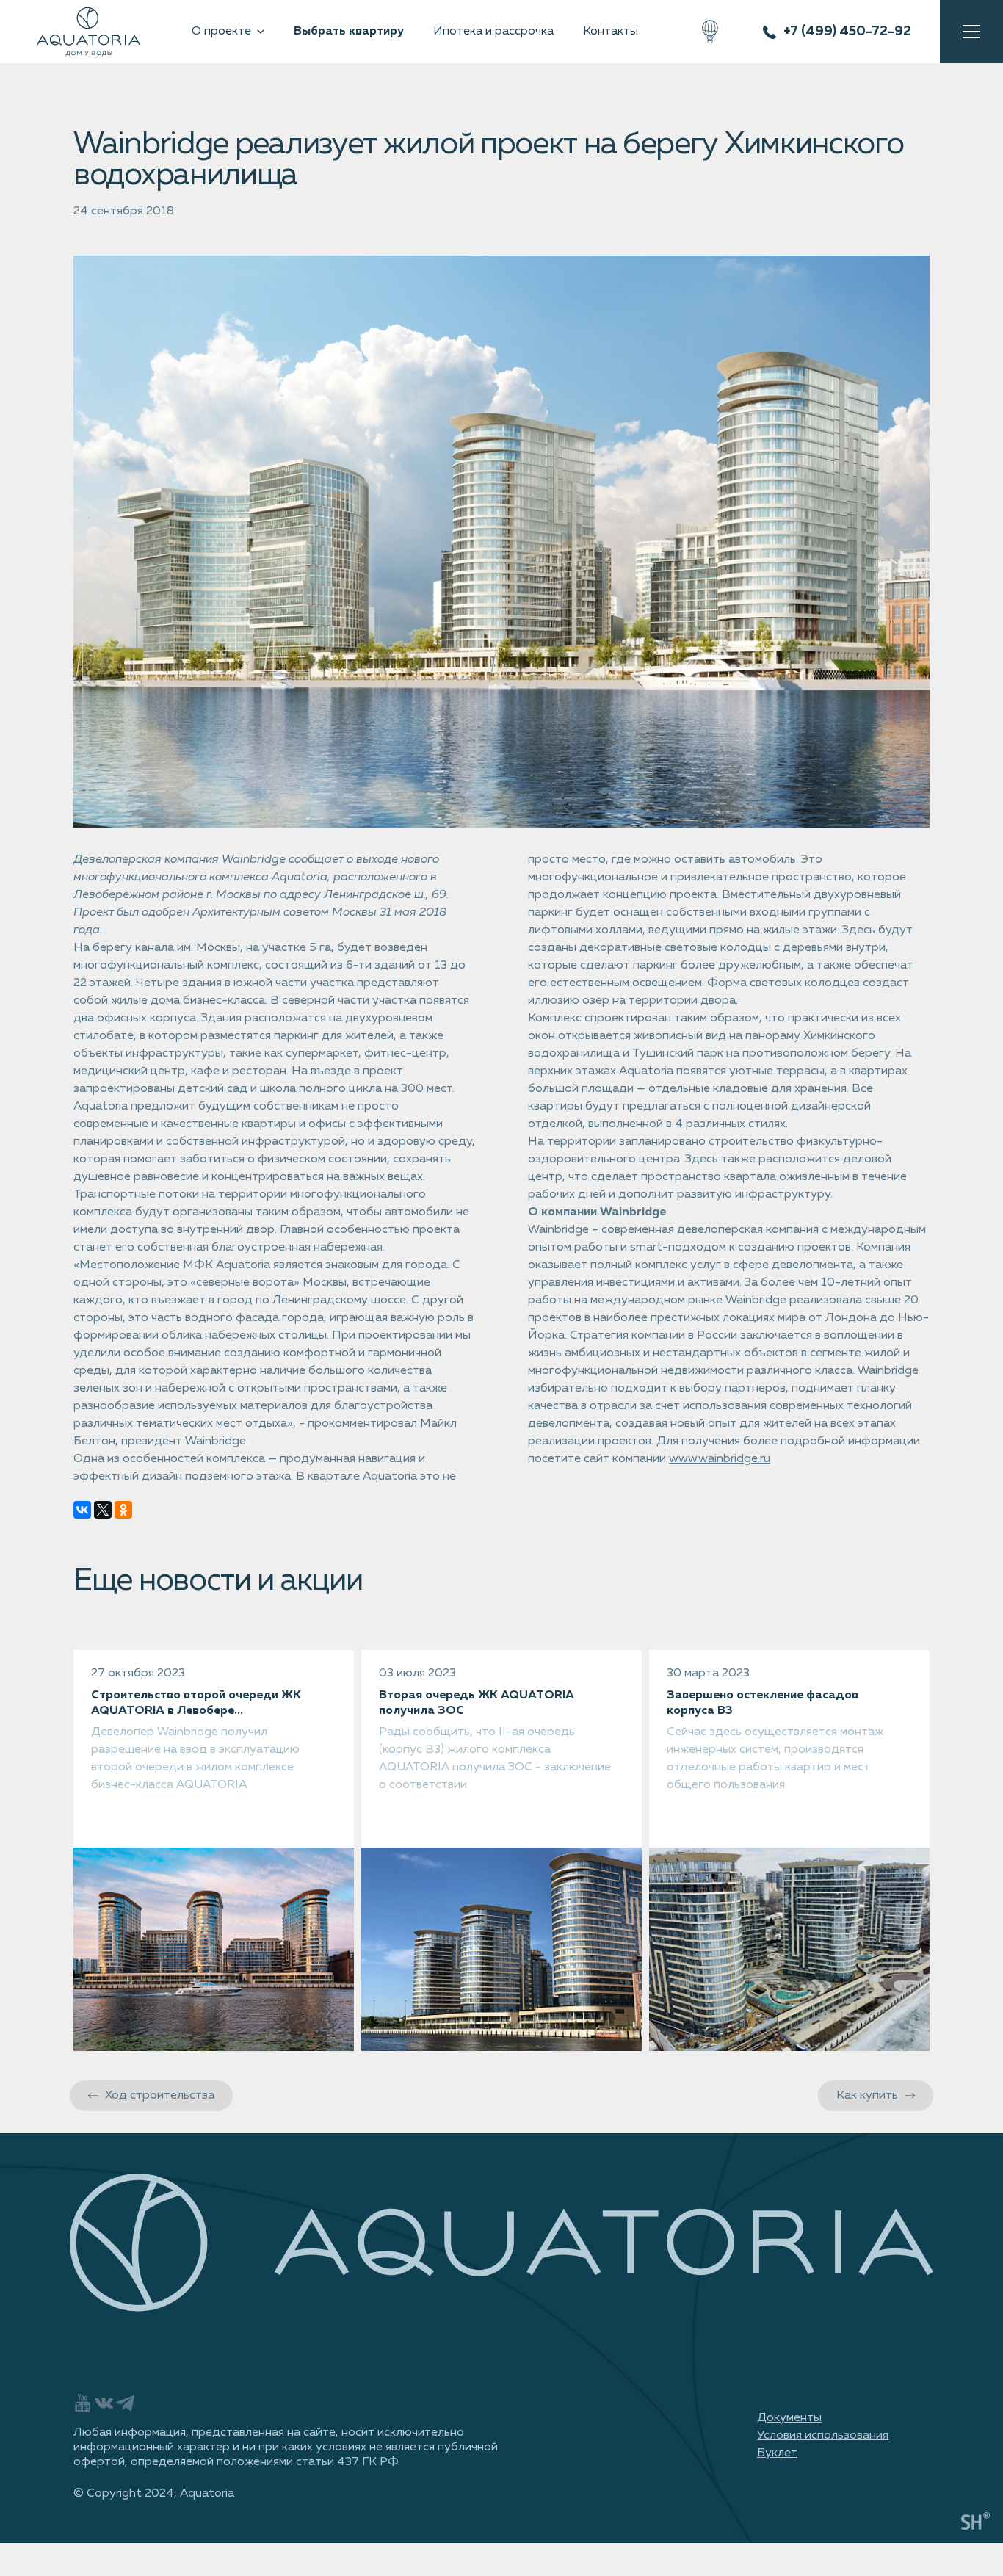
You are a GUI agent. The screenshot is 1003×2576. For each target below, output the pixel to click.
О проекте (221, 32)
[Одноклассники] (123, 1510)
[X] (103, 1510)
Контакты (611, 32)
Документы (789, 2418)
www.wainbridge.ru (720, 1459)
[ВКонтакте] (82, 1510)
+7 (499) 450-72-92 (847, 32)
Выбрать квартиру (349, 32)
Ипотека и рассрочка (493, 32)
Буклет (777, 2453)
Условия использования (823, 2436)
